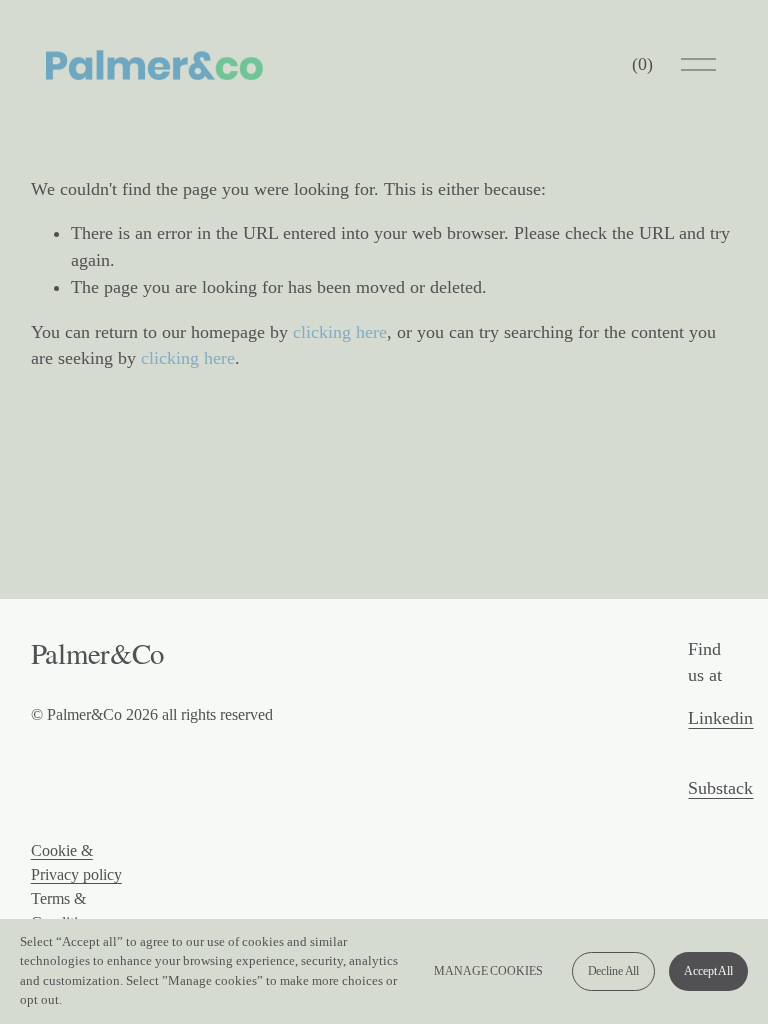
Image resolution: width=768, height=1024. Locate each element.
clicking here (340, 332)
